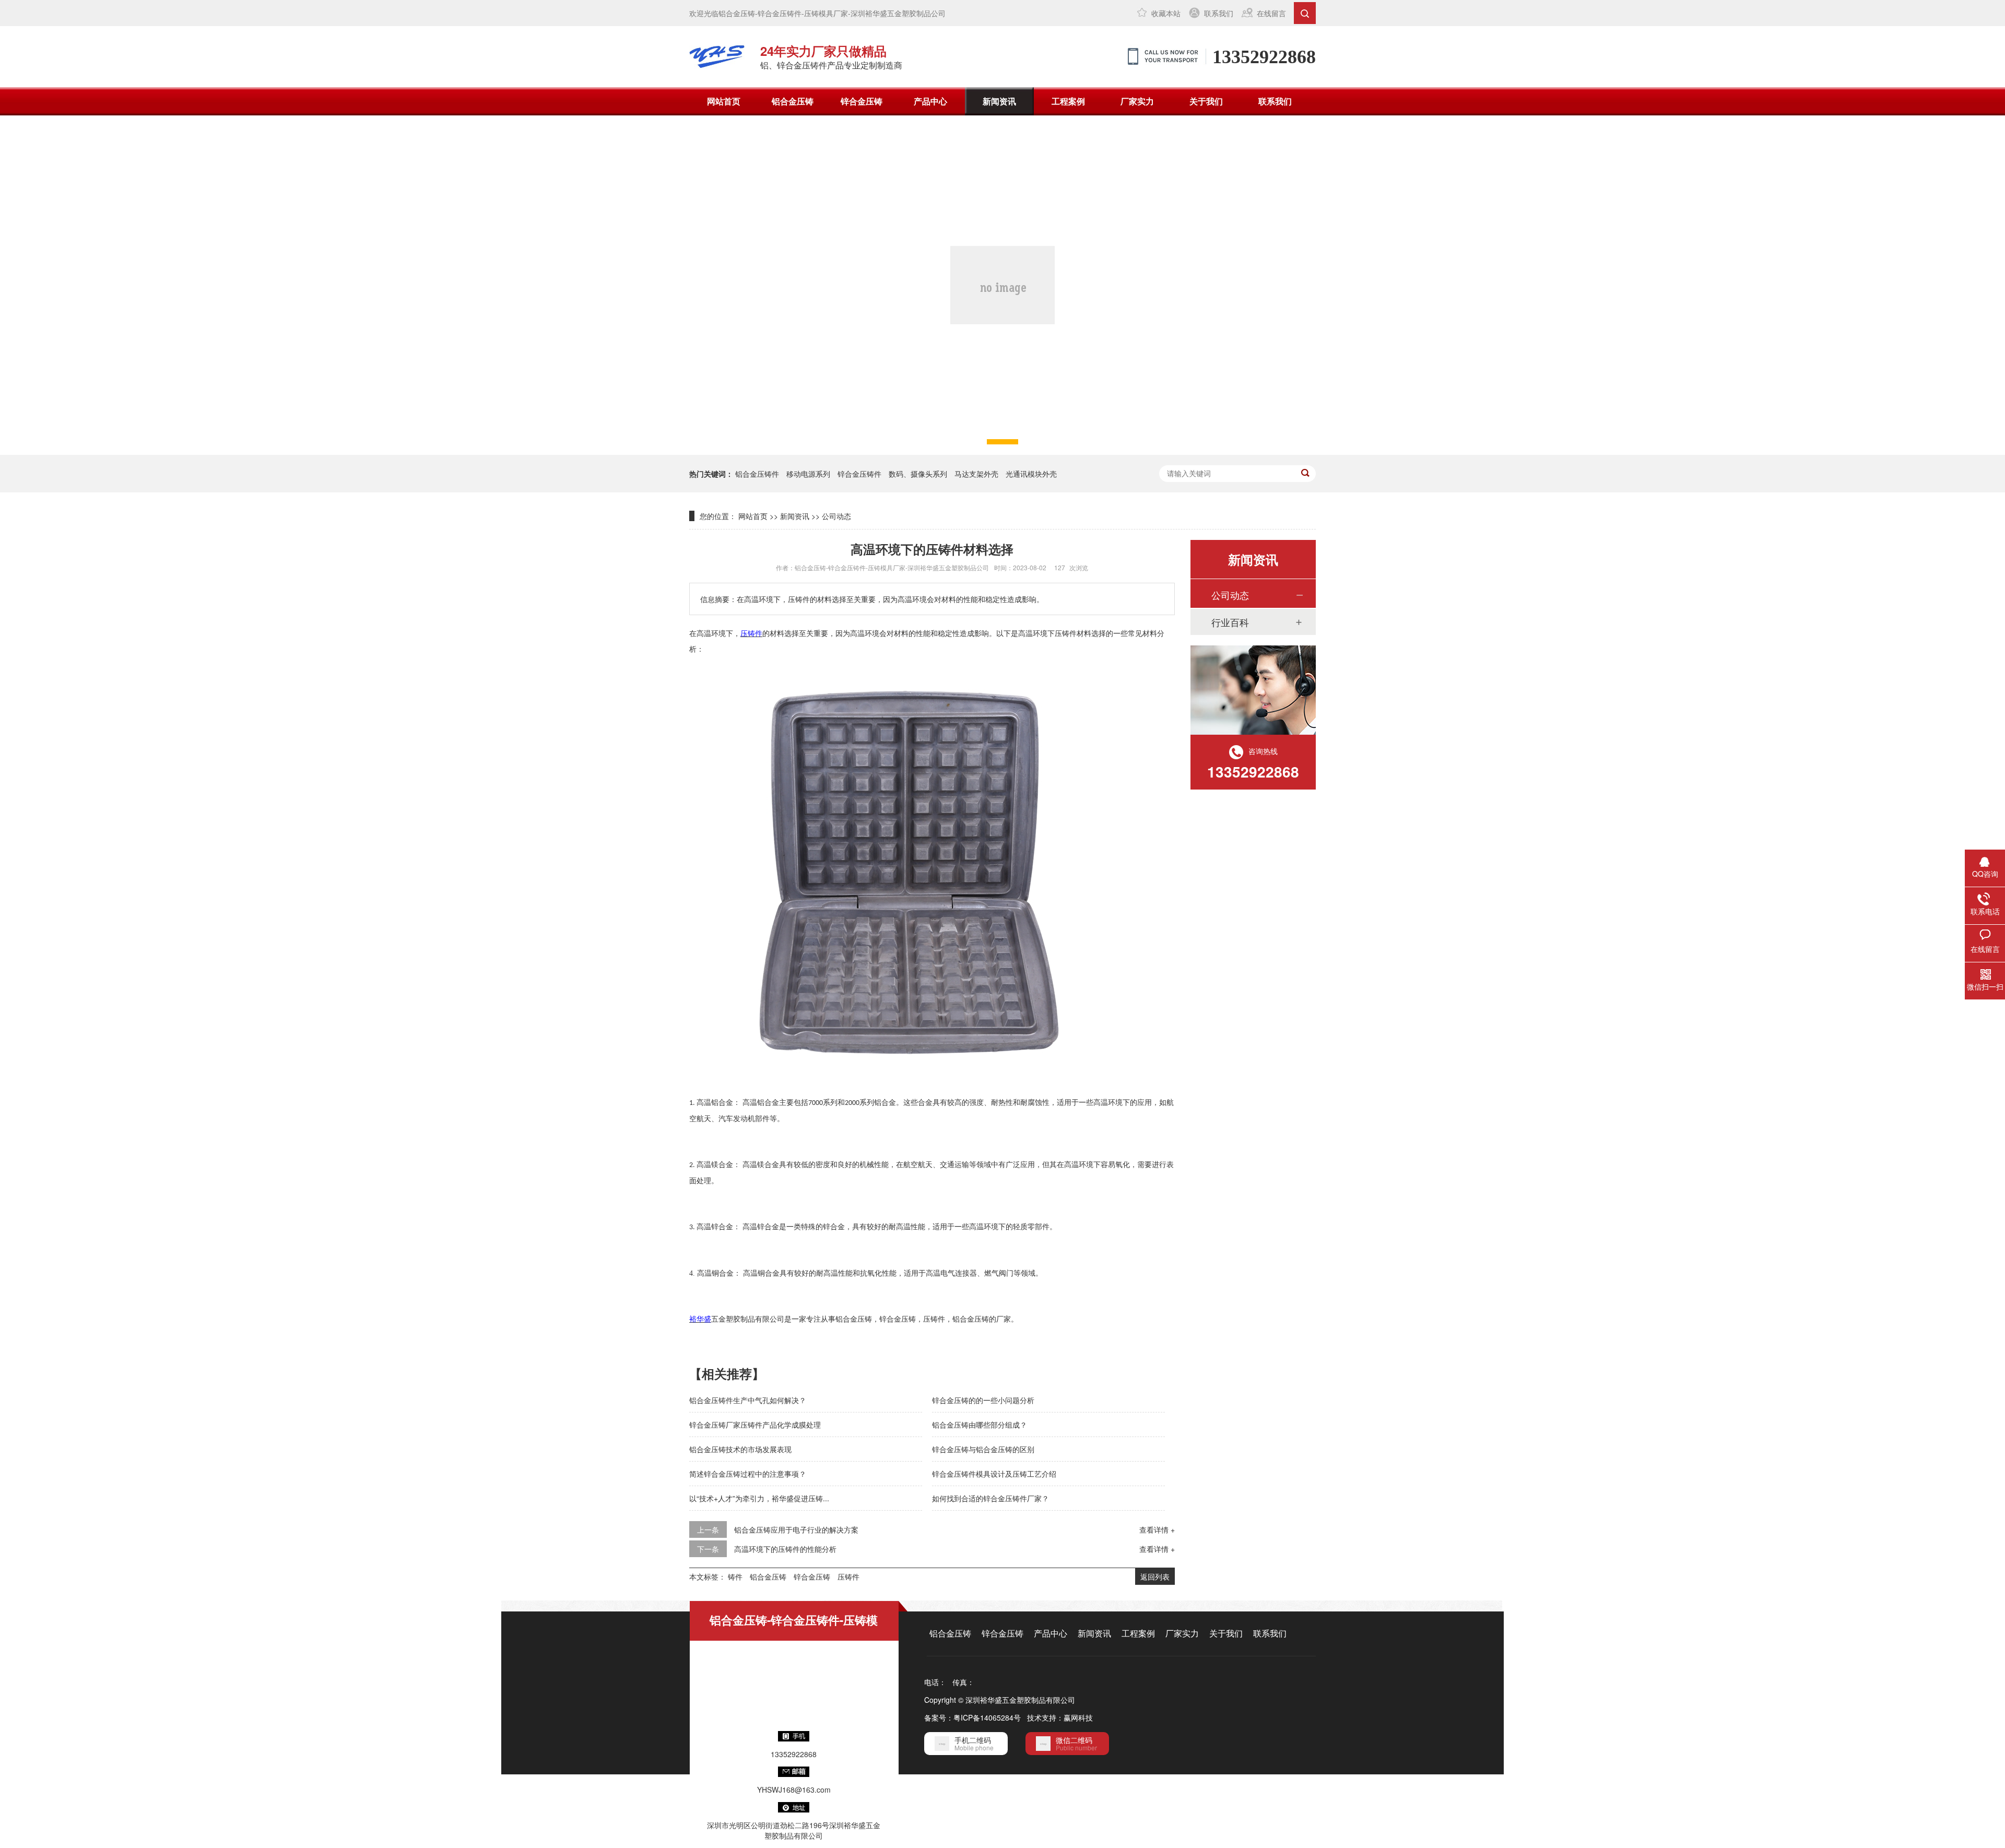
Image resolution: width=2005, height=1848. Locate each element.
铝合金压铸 (793, 101)
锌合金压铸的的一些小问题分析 (983, 1400)
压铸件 (848, 1576)
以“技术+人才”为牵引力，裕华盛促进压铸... (759, 1498)
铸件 (735, 1576)
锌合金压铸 (862, 101)
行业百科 (1230, 622)
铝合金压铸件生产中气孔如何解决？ (748, 1400)
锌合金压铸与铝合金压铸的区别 (983, 1449)
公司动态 (836, 516)
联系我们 (1219, 13)
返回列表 (1155, 1576)
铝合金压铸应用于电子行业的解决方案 (796, 1529)
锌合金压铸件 (859, 474)
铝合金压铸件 (757, 474)
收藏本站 (1166, 13)
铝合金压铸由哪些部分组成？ (980, 1425)
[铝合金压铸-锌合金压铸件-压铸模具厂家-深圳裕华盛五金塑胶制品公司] (717, 56)
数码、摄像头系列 (918, 474)
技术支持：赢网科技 (1060, 1717)
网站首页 (724, 101)
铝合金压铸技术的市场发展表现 (740, 1449)
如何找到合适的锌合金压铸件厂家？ (990, 1498)
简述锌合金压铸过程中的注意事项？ (748, 1474)
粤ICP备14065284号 (987, 1717)
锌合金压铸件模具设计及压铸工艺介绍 (994, 1474)
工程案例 (1068, 101)
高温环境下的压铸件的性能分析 (785, 1549)
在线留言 (1271, 13)
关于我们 (1206, 101)
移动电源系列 (808, 474)
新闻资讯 (999, 101)
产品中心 (930, 101)
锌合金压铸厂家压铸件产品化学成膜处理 (755, 1425)
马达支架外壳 (976, 474)
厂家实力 (1137, 101)
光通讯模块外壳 (1031, 474)
